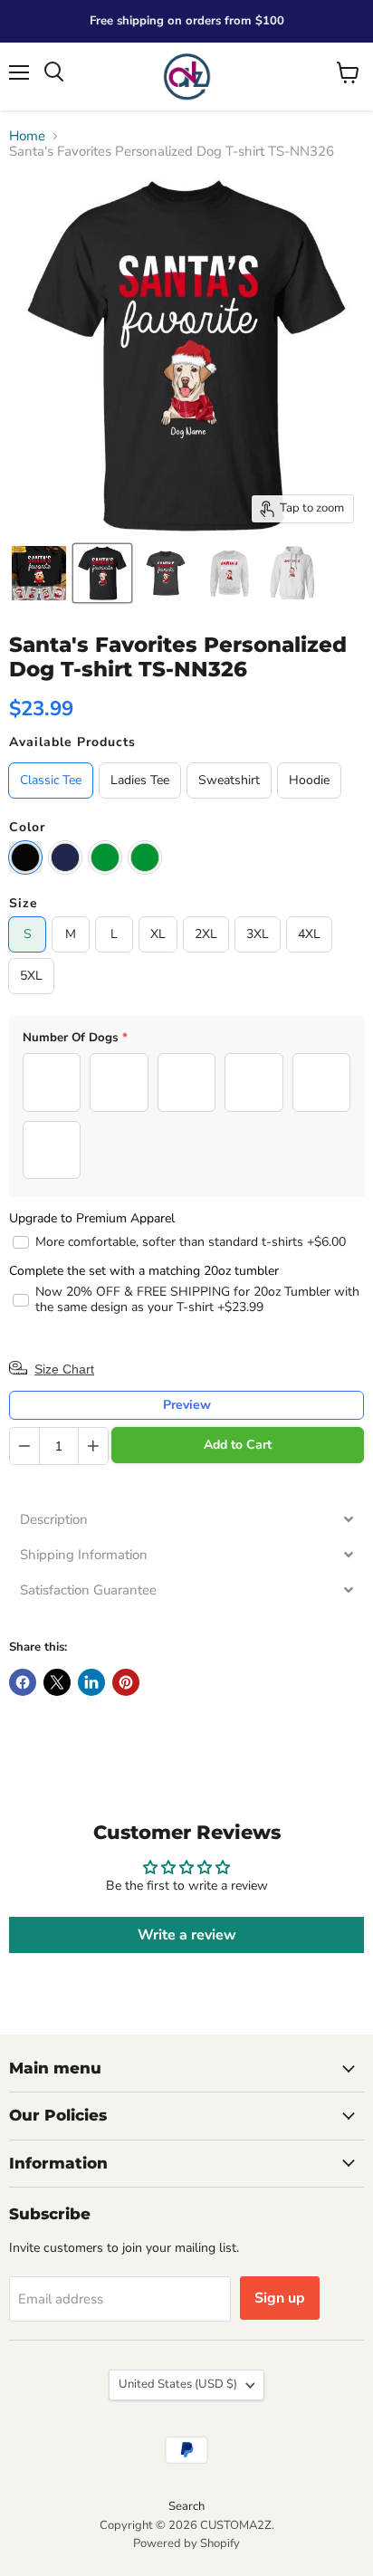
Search (186, 2506)
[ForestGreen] (105, 857)
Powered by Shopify (186, 2543)
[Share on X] (57, 1682)
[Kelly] (145, 857)
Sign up (280, 2298)
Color (27, 828)
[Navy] (65, 857)
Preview (187, 1405)
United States (178, 2384)
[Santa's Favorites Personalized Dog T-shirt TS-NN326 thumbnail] (39, 573)
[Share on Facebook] (23, 1682)
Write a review (187, 1935)
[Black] (25, 857)
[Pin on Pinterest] (126, 1682)
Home (27, 136)
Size (24, 904)
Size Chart (64, 1369)
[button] (186, 1520)
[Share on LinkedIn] (91, 1682)
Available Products (72, 742)
